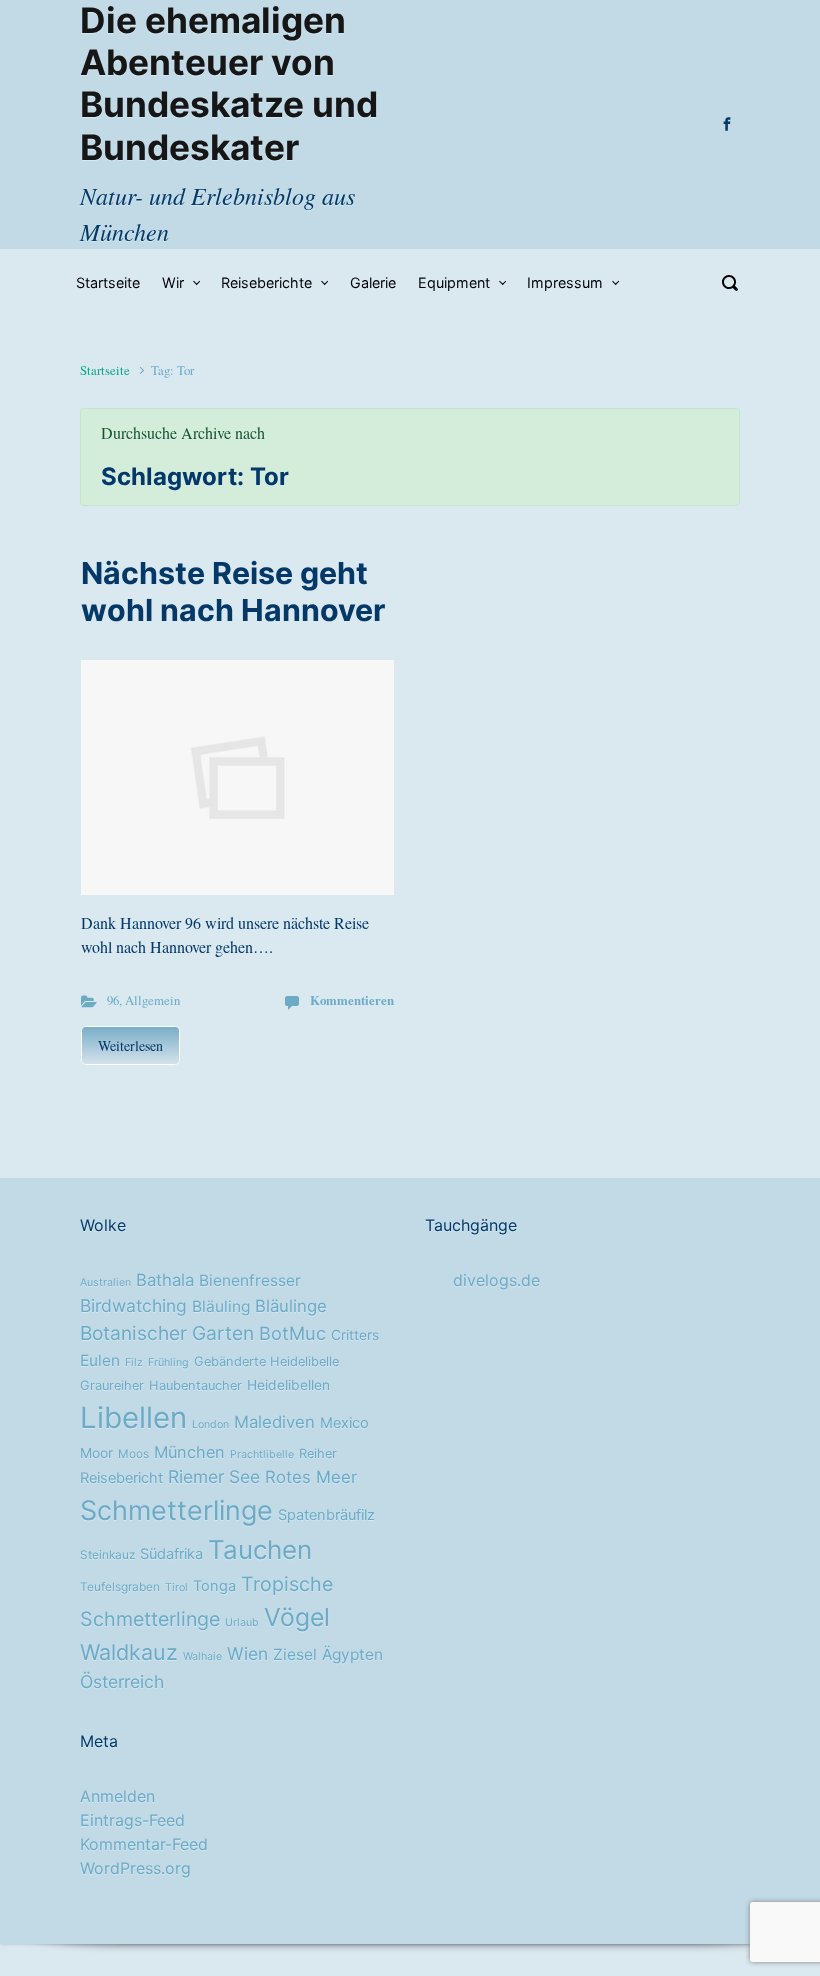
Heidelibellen (288, 1385)
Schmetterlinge (176, 1510)
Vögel (297, 1617)
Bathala (165, 1280)
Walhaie (202, 1656)
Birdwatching (133, 1305)
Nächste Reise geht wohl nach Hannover (233, 591)
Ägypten (352, 1654)
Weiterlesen (130, 1045)
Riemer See (214, 1476)
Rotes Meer (311, 1477)
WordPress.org (135, 1868)
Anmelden (117, 1796)
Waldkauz (129, 1652)
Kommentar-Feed (144, 1844)
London (210, 1424)
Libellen (133, 1417)
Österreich (122, 1681)
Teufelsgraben (120, 1587)
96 (113, 1000)
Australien (105, 1282)
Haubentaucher (195, 1385)
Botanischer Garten (167, 1333)
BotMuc (292, 1333)
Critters (355, 1335)
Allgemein (152, 1000)
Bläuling (221, 1306)
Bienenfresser (250, 1280)
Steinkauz (107, 1555)
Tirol (176, 1587)
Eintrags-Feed (132, 1820)
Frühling (168, 1362)
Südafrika (171, 1554)
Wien (247, 1653)
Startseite (105, 370)
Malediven (274, 1422)
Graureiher (112, 1385)
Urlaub (242, 1622)
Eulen (100, 1360)
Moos (133, 1454)
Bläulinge (291, 1306)
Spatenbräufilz (326, 1515)
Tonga (214, 1586)
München (189, 1452)
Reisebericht (121, 1478)
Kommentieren (352, 1000)
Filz (134, 1362)
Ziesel (295, 1654)
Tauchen (260, 1549)
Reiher (318, 1453)
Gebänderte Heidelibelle (266, 1361)
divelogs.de (496, 1280)
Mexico (344, 1423)
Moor (96, 1453)
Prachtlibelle (262, 1454)
